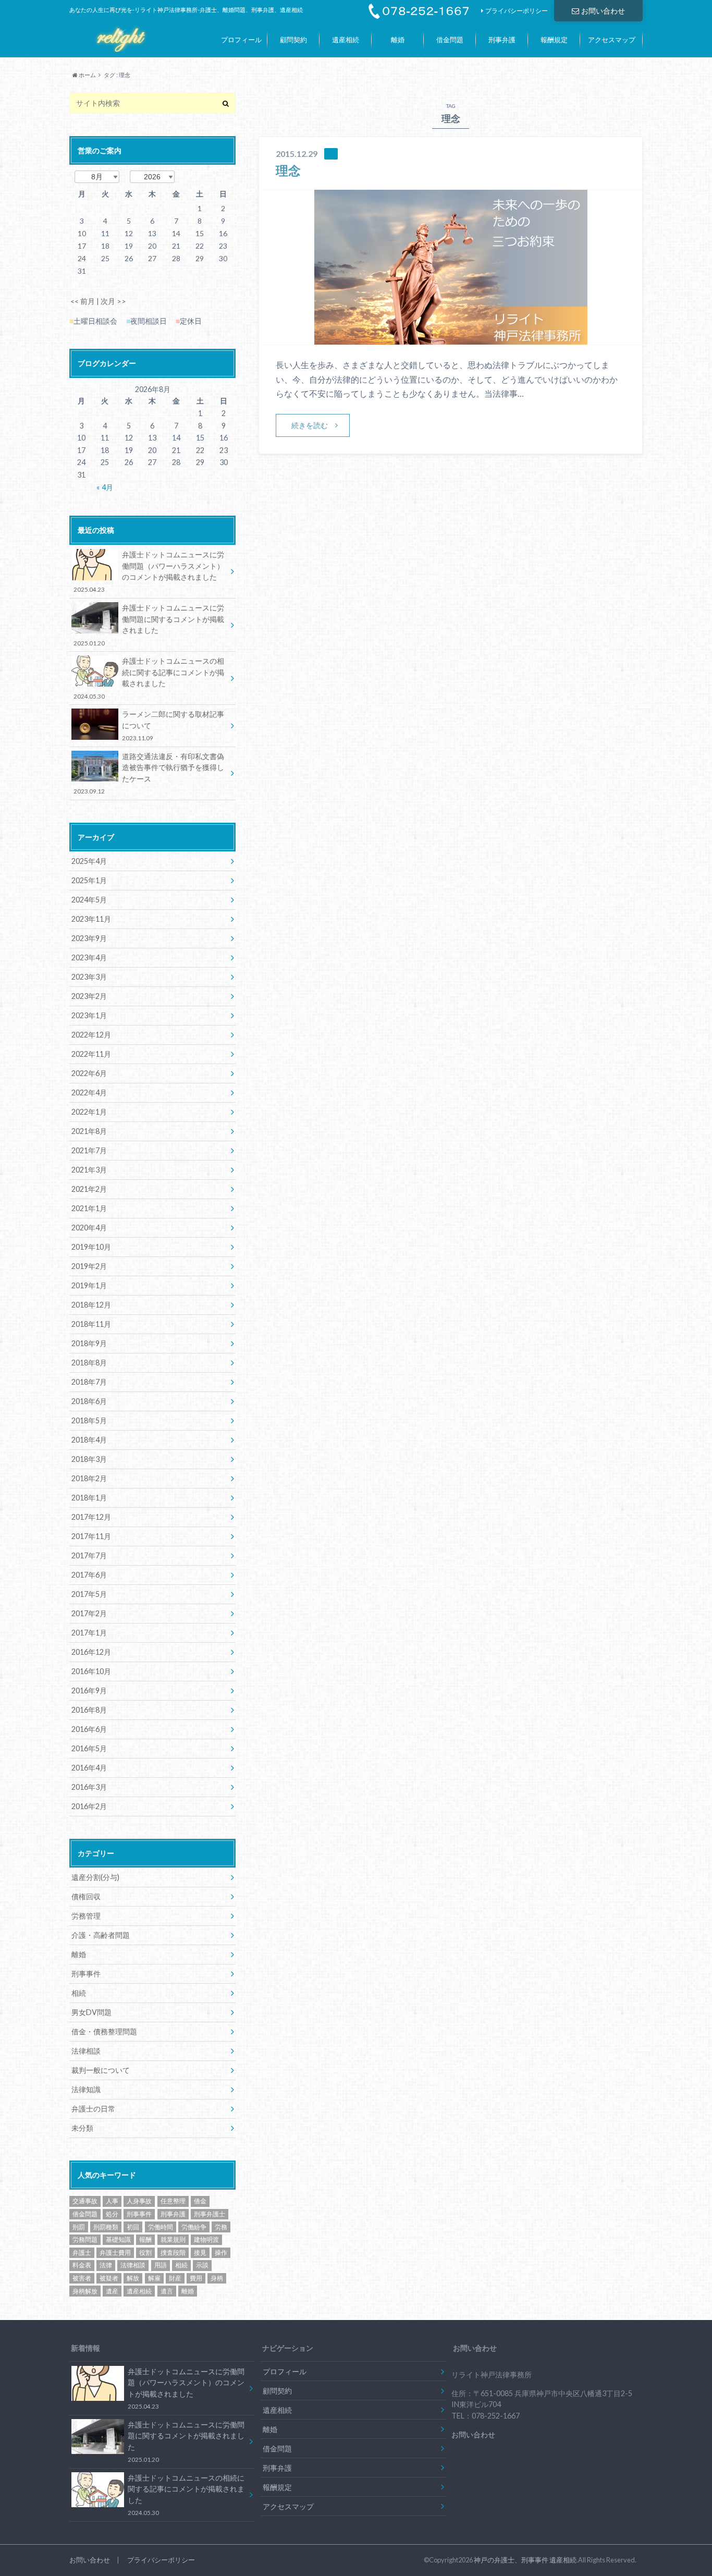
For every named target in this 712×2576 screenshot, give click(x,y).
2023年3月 (89, 977)
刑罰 (79, 2227)
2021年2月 (89, 1189)
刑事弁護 (502, 40)
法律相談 (86, 2051)
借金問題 (450, 40)
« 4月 (105, 487)
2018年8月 (89, 1363)
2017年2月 (89, 1613)
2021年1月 (89, 1208)
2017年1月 (89, 1633)
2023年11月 (91, 919)
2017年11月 (91, 1536)
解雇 (154, 2278)
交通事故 (85, 2201)
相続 (79, 1993)
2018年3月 (89, 1459)
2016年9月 (89, 1690)
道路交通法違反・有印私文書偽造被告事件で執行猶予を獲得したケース (149, 773)
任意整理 (173, 2201)
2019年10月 (91, 1247)
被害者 (82, 2278)
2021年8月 (89, 1131)
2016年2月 (89, 1806)
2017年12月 (91, 1517)
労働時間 (161, 2227)
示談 (202, 2265)
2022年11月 (91, 1054)
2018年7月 (89, 1382)
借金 (200, 2201)
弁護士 (82, 2253)
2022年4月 (89, 1092)
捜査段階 (173, 2253)
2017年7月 (89, 1555)
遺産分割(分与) (95, 1877)
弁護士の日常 (93, 2109)
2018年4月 (89, 1440)
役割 (145, 2253)
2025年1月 (89, 880)
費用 (196, 2278)
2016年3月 (89, 1787)
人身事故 (139, 2201)
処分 (112, 2214)
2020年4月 (89, 1228)
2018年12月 (91, 1305)
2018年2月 (89, 1478)
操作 (221, 2253)
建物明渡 (206, 2239)
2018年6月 (89, 1401)
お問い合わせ (603, 11)
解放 (133, 2278)
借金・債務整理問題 (104, 2031)
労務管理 (86, 1916)
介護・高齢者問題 (101, 1935)
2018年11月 (91, 1324)
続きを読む (310, 425)
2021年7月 (89, 1150)
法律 (106, 2265)
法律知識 (86, 2089)
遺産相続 (346, 40)
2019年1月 (89, 1285)
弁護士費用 (115, 2253)
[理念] (451, 338)
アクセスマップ (612, 40)
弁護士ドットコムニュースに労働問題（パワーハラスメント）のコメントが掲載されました (149, 571)
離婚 (398, 40)
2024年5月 (89, 900)
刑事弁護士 (210, 2214)
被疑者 (109, 2278)
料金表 (82, 2265)
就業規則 (173, 2239)
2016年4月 (89, 1768)
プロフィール (241, 40)
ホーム (87, 75)
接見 (200, 2253)
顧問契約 (293, 40)
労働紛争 (194, 2227)
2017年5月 (89, 1594)
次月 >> (113, 301)
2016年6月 (89, 1729)
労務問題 (85, 2239)
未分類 (82, 2128)
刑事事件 (86, 1974)
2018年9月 (89, 1343)
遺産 (112, 2291)
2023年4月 (89, 957)
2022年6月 (89, 1073)
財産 (175, 2278)
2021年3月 (89, 1170)
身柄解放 (85, 2291)
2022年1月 (89, 1112)
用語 (161, 2265)
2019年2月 (89, 1266)
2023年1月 (89, 1015)
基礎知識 (118, 2239)
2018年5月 (89, 1420)
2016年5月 (89, 1748)
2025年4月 (89, 861)
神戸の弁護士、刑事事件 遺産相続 (525, 2560)
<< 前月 (83, 301)
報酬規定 (554, 40)
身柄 (217, 2278)
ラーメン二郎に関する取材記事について (173, 725)
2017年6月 (89, 1575)
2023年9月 (89, 938)
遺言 (167, 2291)
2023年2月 (89, 996)
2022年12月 (91, 1035)
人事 (112, 2201)
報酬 (145, 2239)
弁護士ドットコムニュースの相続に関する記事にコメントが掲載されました (149, 678)
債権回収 (86, 1896)
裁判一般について (101, 2070)
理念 (288, 170)
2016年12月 (91, 1652)
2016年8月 (89, 1710)
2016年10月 (91, 1671)
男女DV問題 (91, 2012)
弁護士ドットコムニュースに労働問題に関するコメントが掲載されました (149, 625)
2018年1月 (89, 1498)
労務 (221, 2227)
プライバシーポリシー (517, 11)
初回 (133, 2227)
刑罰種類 (106, 2227)
